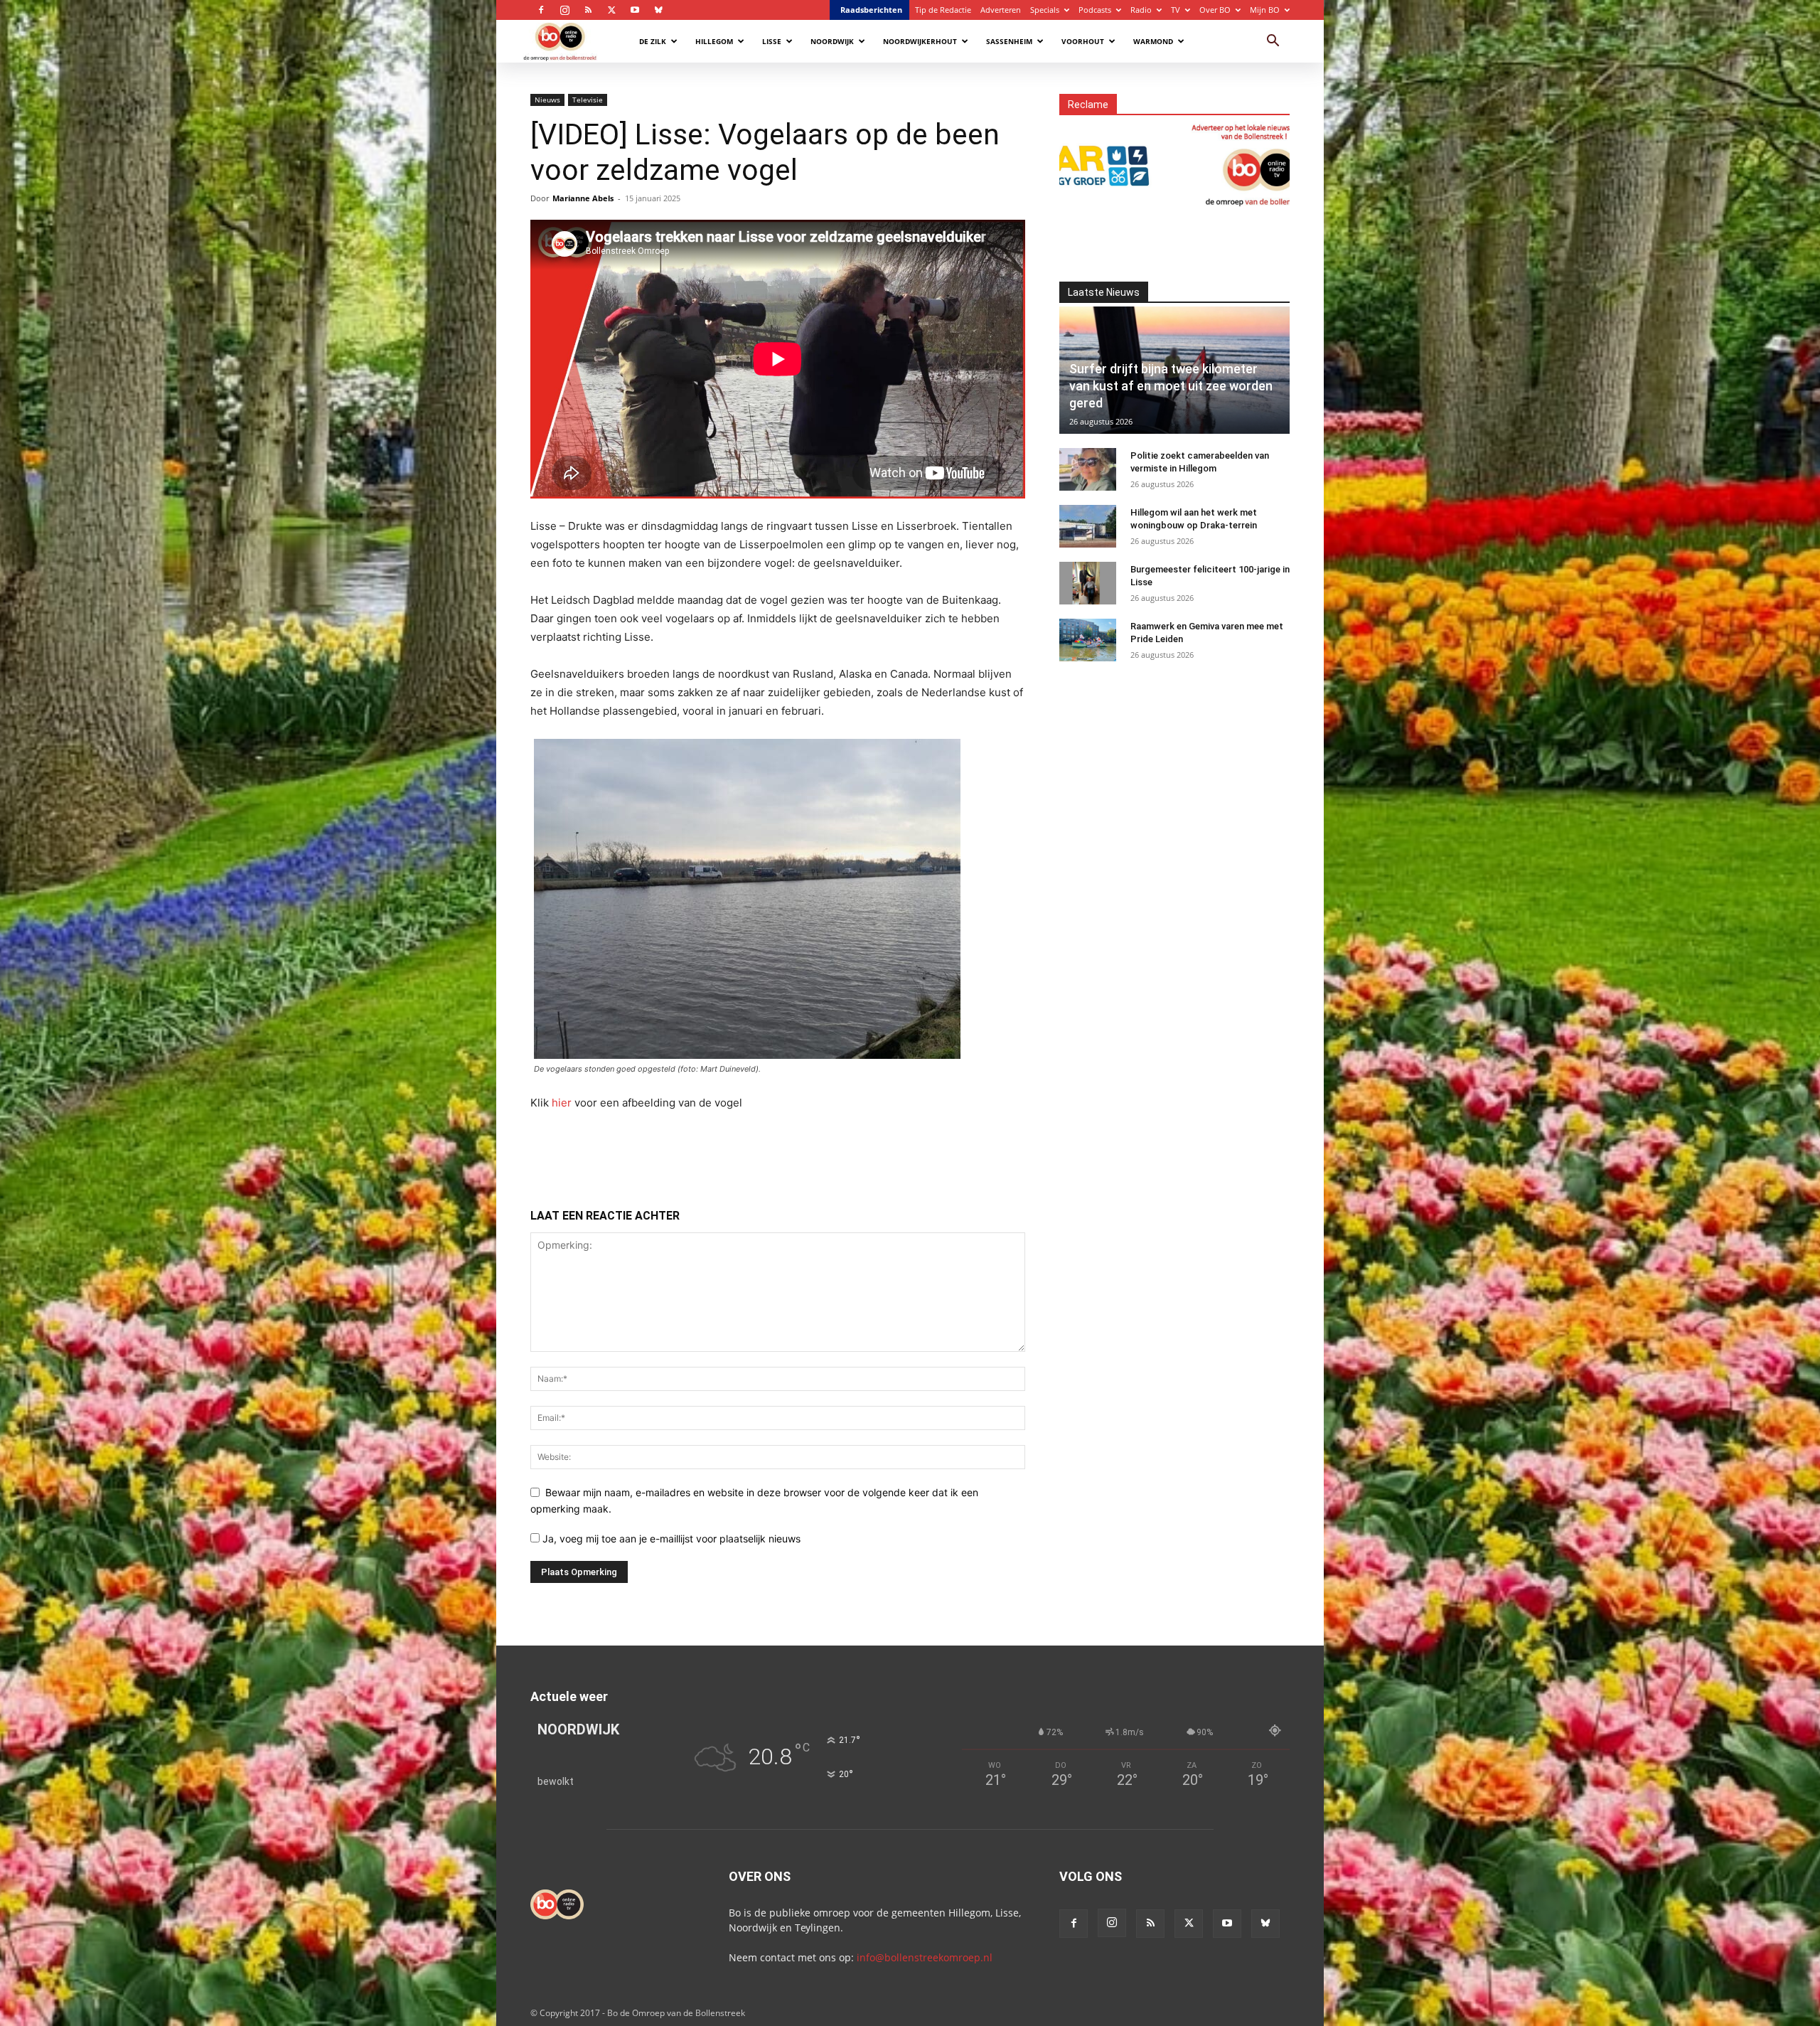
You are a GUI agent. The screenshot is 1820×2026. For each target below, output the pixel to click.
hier (562, 1103)
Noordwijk (832, 41)
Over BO (1215, 10)
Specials (1045, 10)
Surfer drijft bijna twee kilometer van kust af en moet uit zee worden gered (1171, 386)
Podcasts (1095, 10)
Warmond (1153, 41)
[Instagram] (564, 10)
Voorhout (1083, 41)
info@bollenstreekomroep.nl (925, 1957)
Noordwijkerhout (920, 41)
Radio (1141, 10)
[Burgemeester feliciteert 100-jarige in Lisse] (1088, 583)
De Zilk (653, 41)
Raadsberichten (871, 10)
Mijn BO (1265, 10)
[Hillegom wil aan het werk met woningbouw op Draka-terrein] (1088, 526)
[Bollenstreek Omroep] (1097, 164)
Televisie (588, 100)
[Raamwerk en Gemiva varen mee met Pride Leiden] (1088, 640)
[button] (1273, 42)
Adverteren (1001, 10)
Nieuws (547, 100)
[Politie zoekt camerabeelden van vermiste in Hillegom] (1088, 469)
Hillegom (714, 41)
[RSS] (588, 10)
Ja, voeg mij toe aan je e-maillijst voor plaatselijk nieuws (670, 1539)
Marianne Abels (583, 198)
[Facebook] (541, 10)
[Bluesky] (658, 10)
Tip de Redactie (943, 10)
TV (1176, 10)
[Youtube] (635, 10)
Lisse (772, 41)
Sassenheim (1009, 41)
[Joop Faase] (1289, 164)
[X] (611, 10)
